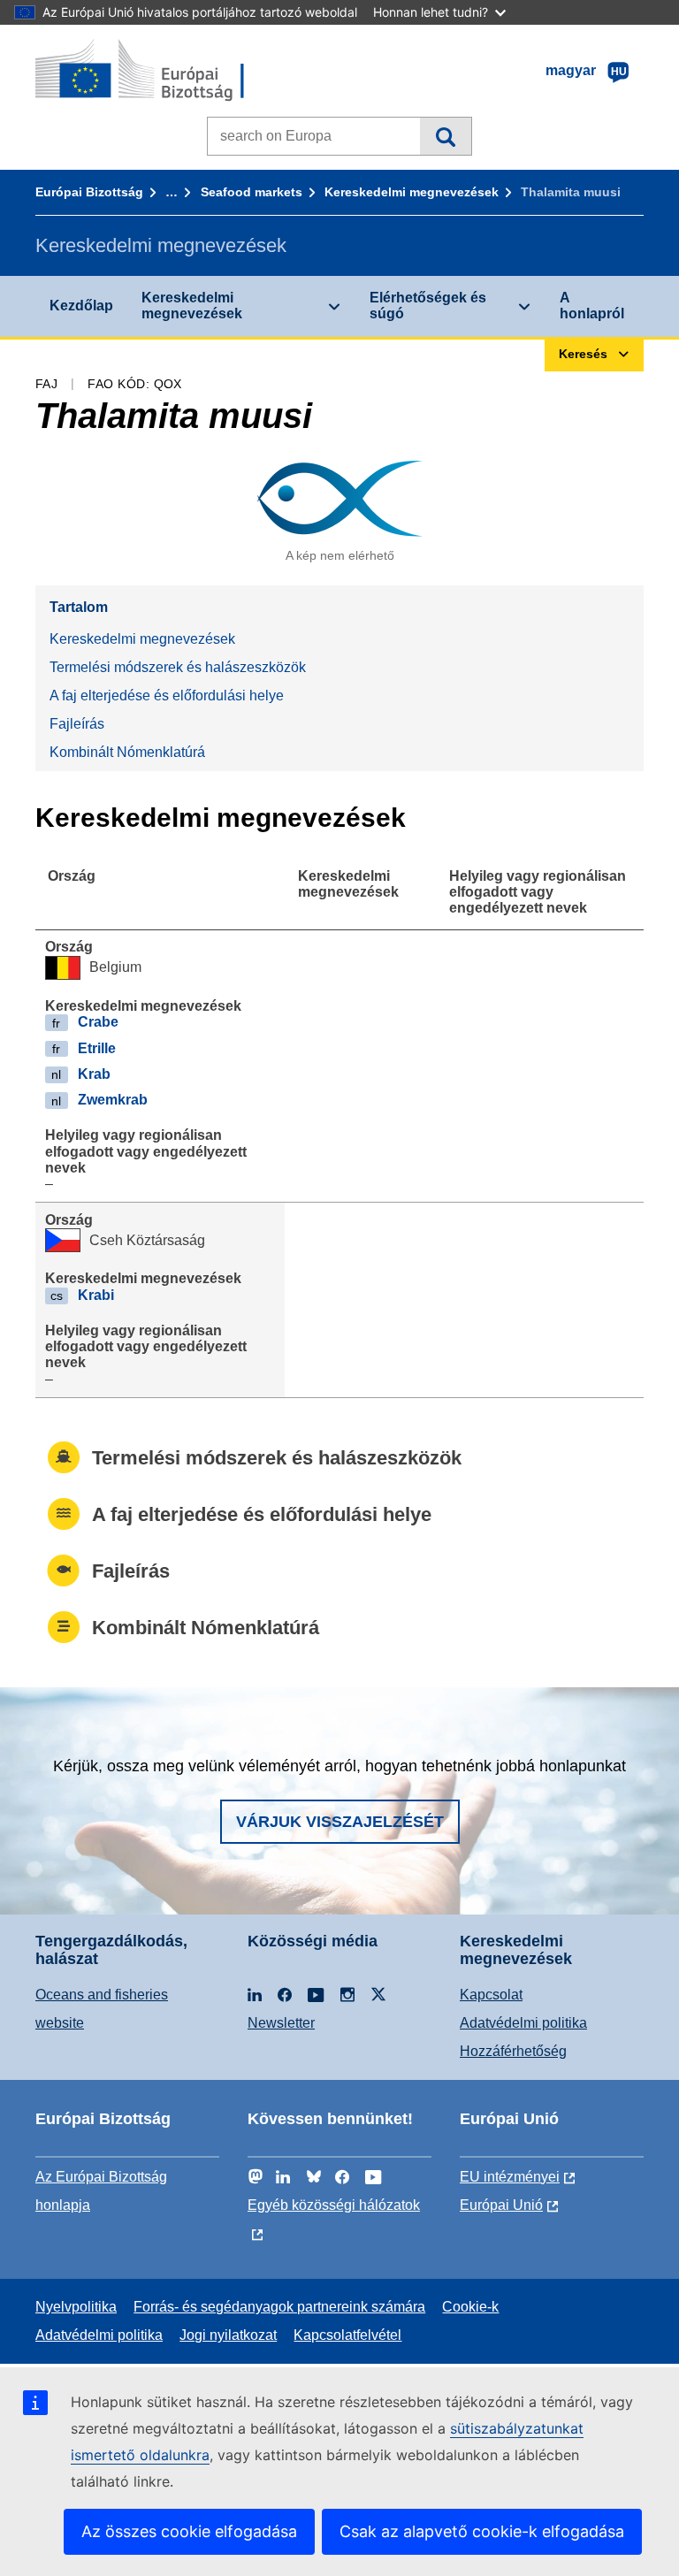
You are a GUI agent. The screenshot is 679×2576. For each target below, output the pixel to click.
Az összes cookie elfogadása (189, 2531)
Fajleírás (77, 724)
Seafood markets (252, 192)
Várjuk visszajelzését (340, 1822)
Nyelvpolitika (76, 2307)
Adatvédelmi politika (523, 2023)
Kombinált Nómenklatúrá (127, 752)
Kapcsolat (491, 1995)
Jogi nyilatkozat (228, 2335)
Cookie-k (470, 2307)
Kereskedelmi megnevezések (412, 192)
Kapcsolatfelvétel (347, 2335)
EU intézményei (510, 2177)
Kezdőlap (81, 306)
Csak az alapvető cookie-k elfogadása (482, 2531)
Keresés (445, 136)
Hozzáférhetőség (513, 2051)
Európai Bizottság (89, 192)
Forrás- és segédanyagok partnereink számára (279, 2307)
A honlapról (592, 306)
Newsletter (281, 2023)
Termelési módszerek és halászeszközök (178, 667)
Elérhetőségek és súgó (428, 306)
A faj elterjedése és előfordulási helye (167, 696)
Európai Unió (501, 2205)
